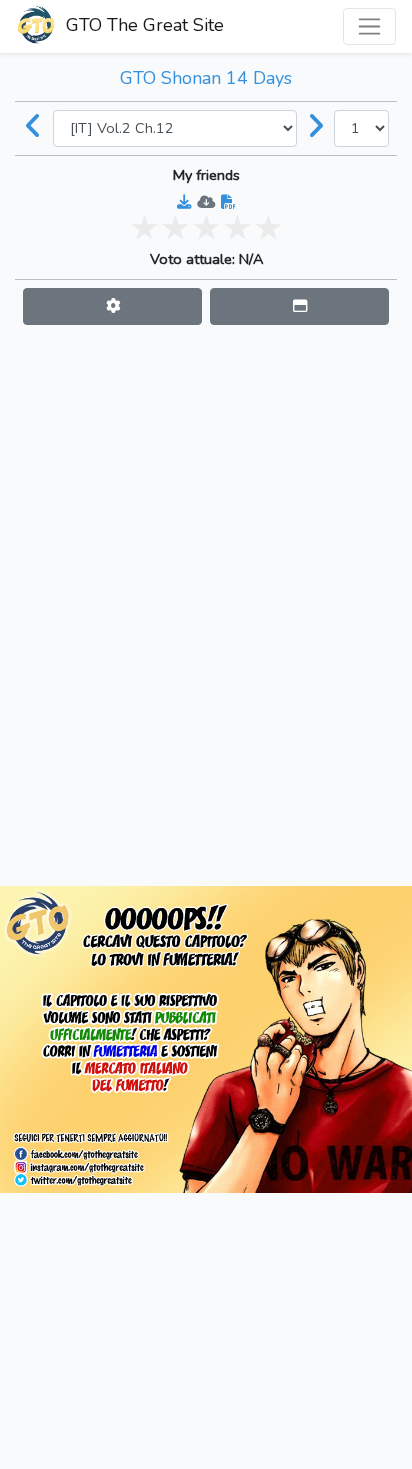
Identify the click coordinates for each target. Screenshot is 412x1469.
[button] (112, 306)
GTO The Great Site (142, 25)
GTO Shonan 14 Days (206, 78)
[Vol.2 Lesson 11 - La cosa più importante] (34, 128)
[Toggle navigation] (369, 26)
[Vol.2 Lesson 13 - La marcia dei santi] (316, 128)
